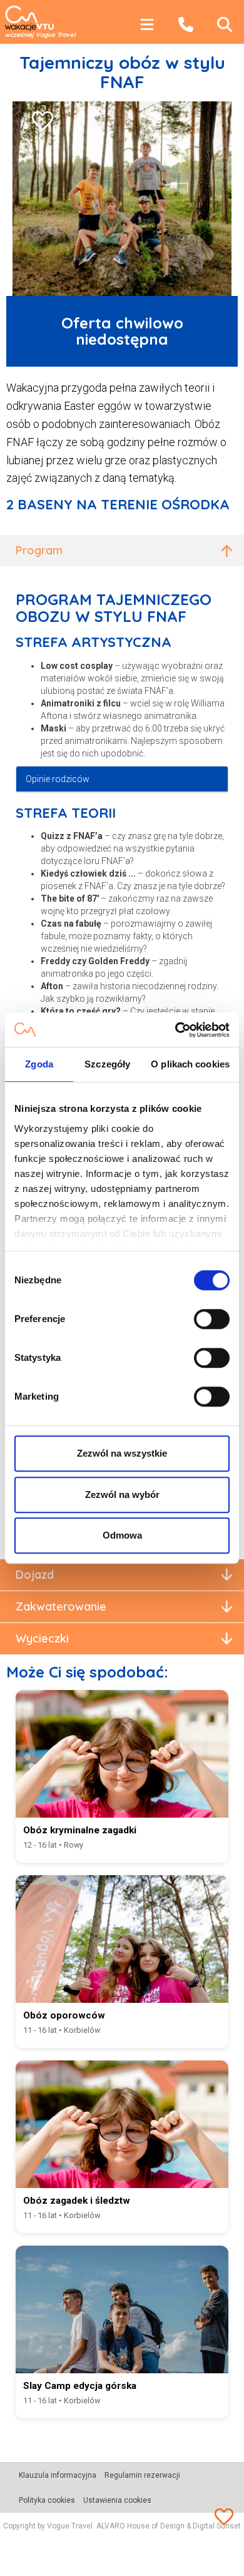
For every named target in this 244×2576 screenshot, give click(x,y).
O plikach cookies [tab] (190, 1064)
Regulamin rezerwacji (142, 2475)
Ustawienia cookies (117, 2500)
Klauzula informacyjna (58, 2475)
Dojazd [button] (35, 1575)
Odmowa (122, 1535)
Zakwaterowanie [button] (61, 1606)
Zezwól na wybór (122, 1494)
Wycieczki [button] (42, 1638)
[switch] (212, 1319)
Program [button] (39, 550)
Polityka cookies (47, 2500)
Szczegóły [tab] (107, 1064)
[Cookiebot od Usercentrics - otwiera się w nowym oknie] (175, 1030)
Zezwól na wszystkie (122, 1453)
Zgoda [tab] (39, 1064)
